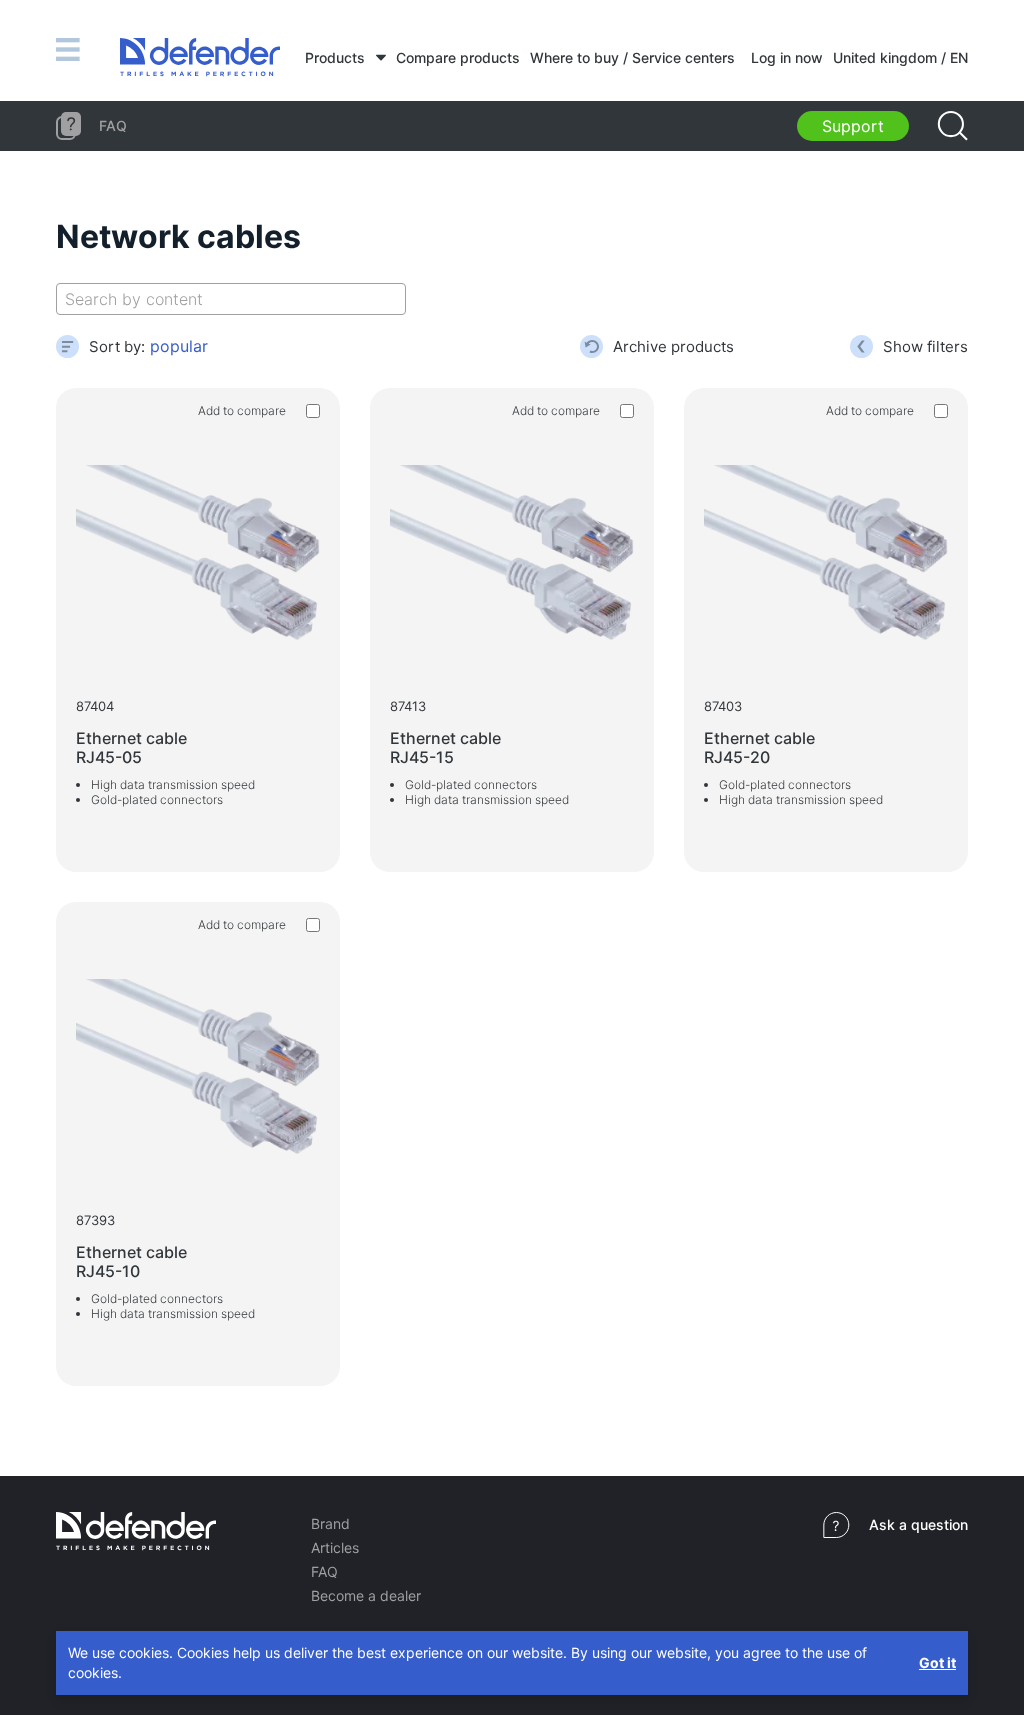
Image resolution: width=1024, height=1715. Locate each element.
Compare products (458, 57)
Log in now (787, 57)
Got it (937, 1662)
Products (335, 57)
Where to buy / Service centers (632, 57)
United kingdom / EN (900, 57)
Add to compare (242, 410)
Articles (335, 1547)
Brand (330, 1523)
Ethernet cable (131, 747)
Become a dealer (366, 1595)
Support (853, 126)
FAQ (324, 1571)
